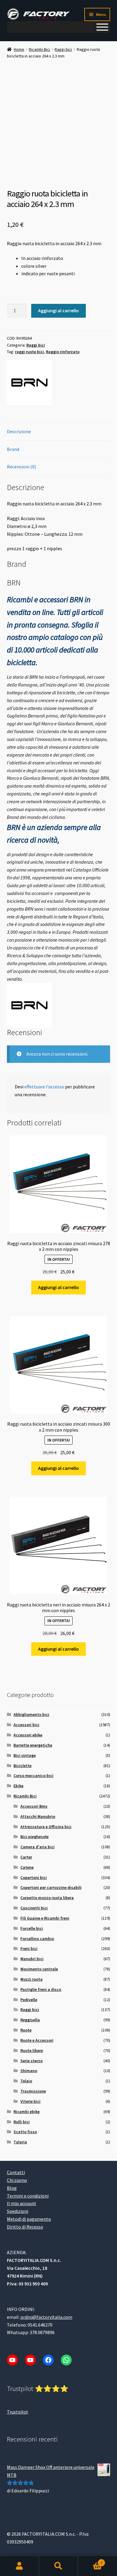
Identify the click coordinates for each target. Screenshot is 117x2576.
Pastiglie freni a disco (41, 1989)
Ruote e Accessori (37, 2040)
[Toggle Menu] (102, 27)
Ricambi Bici (39, 49)
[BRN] (29, 383)
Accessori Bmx (34, 1806)
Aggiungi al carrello (58, 310)
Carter (26, 1857)
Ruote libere (32, 2050)
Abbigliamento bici (31, 1714)
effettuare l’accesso (44, 1087)
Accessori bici (26, 1725)
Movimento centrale (39, 1969)
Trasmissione (33, 2091)
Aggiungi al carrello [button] (58, 1287)
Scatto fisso (25, 2132)
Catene (27, 1867)
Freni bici (29, 1948)
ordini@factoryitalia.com (46, 2317)
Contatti (16, 2172)
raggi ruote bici (29, 352)
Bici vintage (25, 1755)
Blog (12, 2188)
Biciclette (22, 1766)
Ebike (18, 1786)
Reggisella (30, 2020)
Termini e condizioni (28, 2195)
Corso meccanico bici (33, 1775)
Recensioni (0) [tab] (21, 467)
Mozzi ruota (31, 1979)
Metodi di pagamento (29, 2219)
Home (19, 49)
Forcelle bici (32, 1928)
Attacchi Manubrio (38, 1816)
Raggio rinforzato (63, 352)
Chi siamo (17, 2180)
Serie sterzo (31, 2061)
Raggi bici (63, 49)
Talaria (20, 2142)
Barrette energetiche (33, 1745)
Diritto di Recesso (25, 2227)
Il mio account (22, 2203)
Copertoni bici (34, 1877)
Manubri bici (32, 1959)
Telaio (26, 2081)
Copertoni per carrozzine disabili (51, 1887)
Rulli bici (22, 2122)
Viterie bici (30, 2101)
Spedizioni (18, 2211)
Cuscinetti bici (34, 1908)
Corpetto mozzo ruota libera (47, 1898)
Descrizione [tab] (19, 431)
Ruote (26, 2030)
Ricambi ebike (27, 2112)
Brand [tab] (13, 449)
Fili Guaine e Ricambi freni (45, 1918)
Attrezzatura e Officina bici (46, 1827)
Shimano (29, 2071)
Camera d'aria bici (37, 1847)
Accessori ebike (28, 1735)
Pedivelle (29, 2000)
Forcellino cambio (37, 1939)
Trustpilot (18, 2412)
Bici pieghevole (34, 1837)
